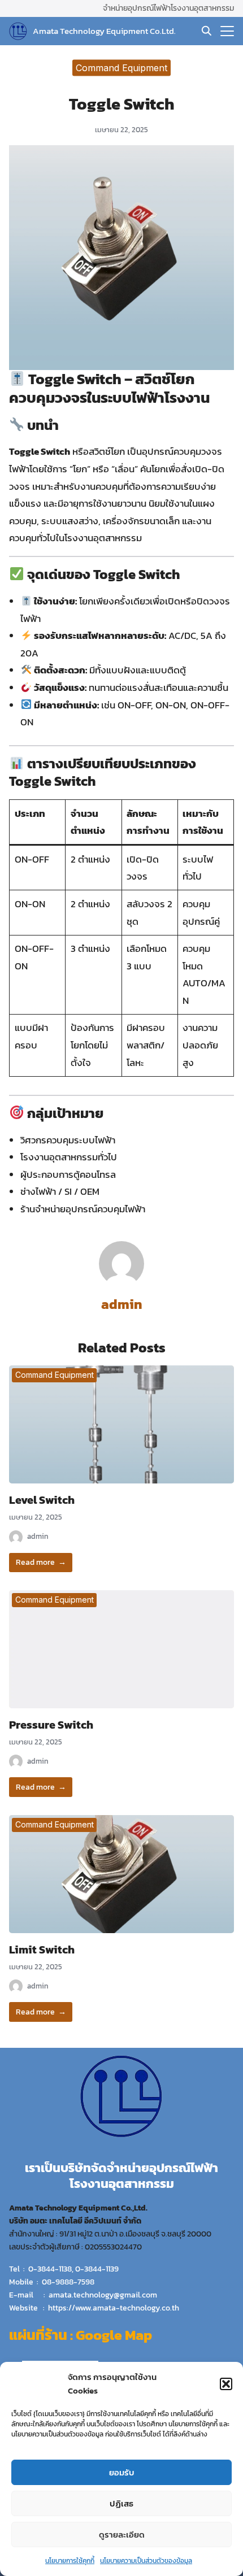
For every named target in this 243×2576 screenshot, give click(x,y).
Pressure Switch (51, 1725)
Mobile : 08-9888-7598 (52, 2282)
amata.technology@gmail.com (103, 2295)
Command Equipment (121, 67)
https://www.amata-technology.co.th (114, 2308)
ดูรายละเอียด (122, 2534)
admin (122, 1304)
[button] (226, 2384)
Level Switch (42, 1500)
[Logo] (18, 31)
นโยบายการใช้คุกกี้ (70, 2561)
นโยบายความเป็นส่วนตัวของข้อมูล (146, 2561)
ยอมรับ (122, 2472)
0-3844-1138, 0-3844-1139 (73, 2269)
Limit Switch (42, 1950)
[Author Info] (121, 1283)
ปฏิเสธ (121, 2503)
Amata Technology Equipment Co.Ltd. (104, 31)
